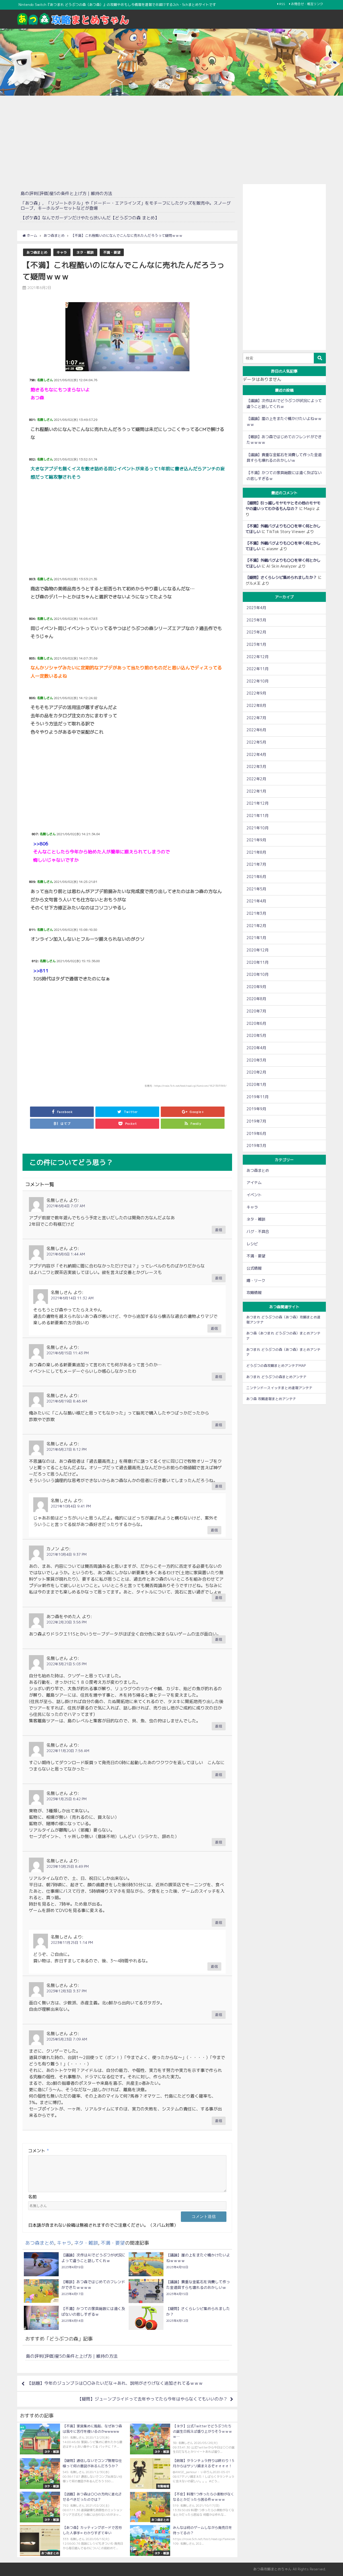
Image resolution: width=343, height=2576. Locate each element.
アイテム (254, 1183)
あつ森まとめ (37, 252)
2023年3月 (256, 620)
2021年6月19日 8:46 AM (67, 1401)
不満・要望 (112, 252)
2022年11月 (258, 669)
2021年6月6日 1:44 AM (66, 1254)
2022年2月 (256, 779)
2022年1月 (256, 791)
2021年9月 (256, 840)
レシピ (252, 1244)
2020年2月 (256, 1072)
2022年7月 (256, 718)
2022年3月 (256, 767)
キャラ (62, 252)
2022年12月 (258, 657)
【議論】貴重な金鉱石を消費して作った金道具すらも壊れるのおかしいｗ (284, 458)
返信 (219, 1230)
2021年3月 (256, 913)
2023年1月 (256, 644)
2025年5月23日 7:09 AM (67, 2039)
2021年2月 (256, 926)
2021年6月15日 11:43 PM (68, 1353)
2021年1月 (256, 938)
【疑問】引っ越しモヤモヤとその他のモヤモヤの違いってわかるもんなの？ (283, 506)
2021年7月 (256, 864)
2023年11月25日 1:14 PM (72, 1943)
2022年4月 (256, 755)
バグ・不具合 (258, 1232)
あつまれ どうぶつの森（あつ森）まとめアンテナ (283, 1352)
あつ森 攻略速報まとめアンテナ (271, 1399)
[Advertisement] (171, 138)
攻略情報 (254, 1293)
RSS (282, 4)
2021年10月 (258, 828)
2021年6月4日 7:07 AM (66, 1206)
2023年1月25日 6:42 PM (66, 1799)
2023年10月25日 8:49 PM (68, 1866)
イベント (254, 1195)
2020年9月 (256, 987)
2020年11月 (258, 962)
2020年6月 (256, 1023)
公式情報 (254, 1268)
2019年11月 (258, 1097)
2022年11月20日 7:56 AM (68, 1751)
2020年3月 (256, 1060)
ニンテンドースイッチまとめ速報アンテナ (279, 1388)
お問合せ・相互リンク (307, 4)
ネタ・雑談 (85, 252)
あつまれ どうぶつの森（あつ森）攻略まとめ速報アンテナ (283, 1320)
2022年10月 (258, 681)
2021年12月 (258, 803)
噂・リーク (256, 1281)
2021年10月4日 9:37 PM (66, 1554)
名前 (32, 2197)
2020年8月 (256, 999)
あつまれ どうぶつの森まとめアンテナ (276, 1377)
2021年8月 (256, 852)
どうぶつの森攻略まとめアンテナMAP (276, 1366)
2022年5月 (256, 742)
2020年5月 (256, 1036)
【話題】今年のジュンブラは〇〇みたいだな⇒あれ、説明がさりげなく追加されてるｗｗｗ (115, 2383)
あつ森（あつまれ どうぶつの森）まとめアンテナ (283, 1336)
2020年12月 (258, 950)
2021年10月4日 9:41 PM (71, 1506)
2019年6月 (256, 1134)
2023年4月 (256, 608)
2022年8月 (256, 706)
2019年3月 (256, 1146)
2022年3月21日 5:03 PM (66, 1664)
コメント (39, 2151)
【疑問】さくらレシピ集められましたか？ (281, 578)
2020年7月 (256, 1011)
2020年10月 (258, 974)
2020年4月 (256, 1048)
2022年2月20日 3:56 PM (66, 1622)
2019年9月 (256, 1109)
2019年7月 (256, 1121)
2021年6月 (256, 877)
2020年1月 (256, 1085)
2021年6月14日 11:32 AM (72, 1298)
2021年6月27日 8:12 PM (66, 1449)
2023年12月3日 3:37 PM (66, 1991)
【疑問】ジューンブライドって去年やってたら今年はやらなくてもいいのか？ (152, 2399)
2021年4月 (256, 901)
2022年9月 (256, 693)
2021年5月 (256, 889)
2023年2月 (256, 632)
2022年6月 (256, 730)
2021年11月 (258, 816)
